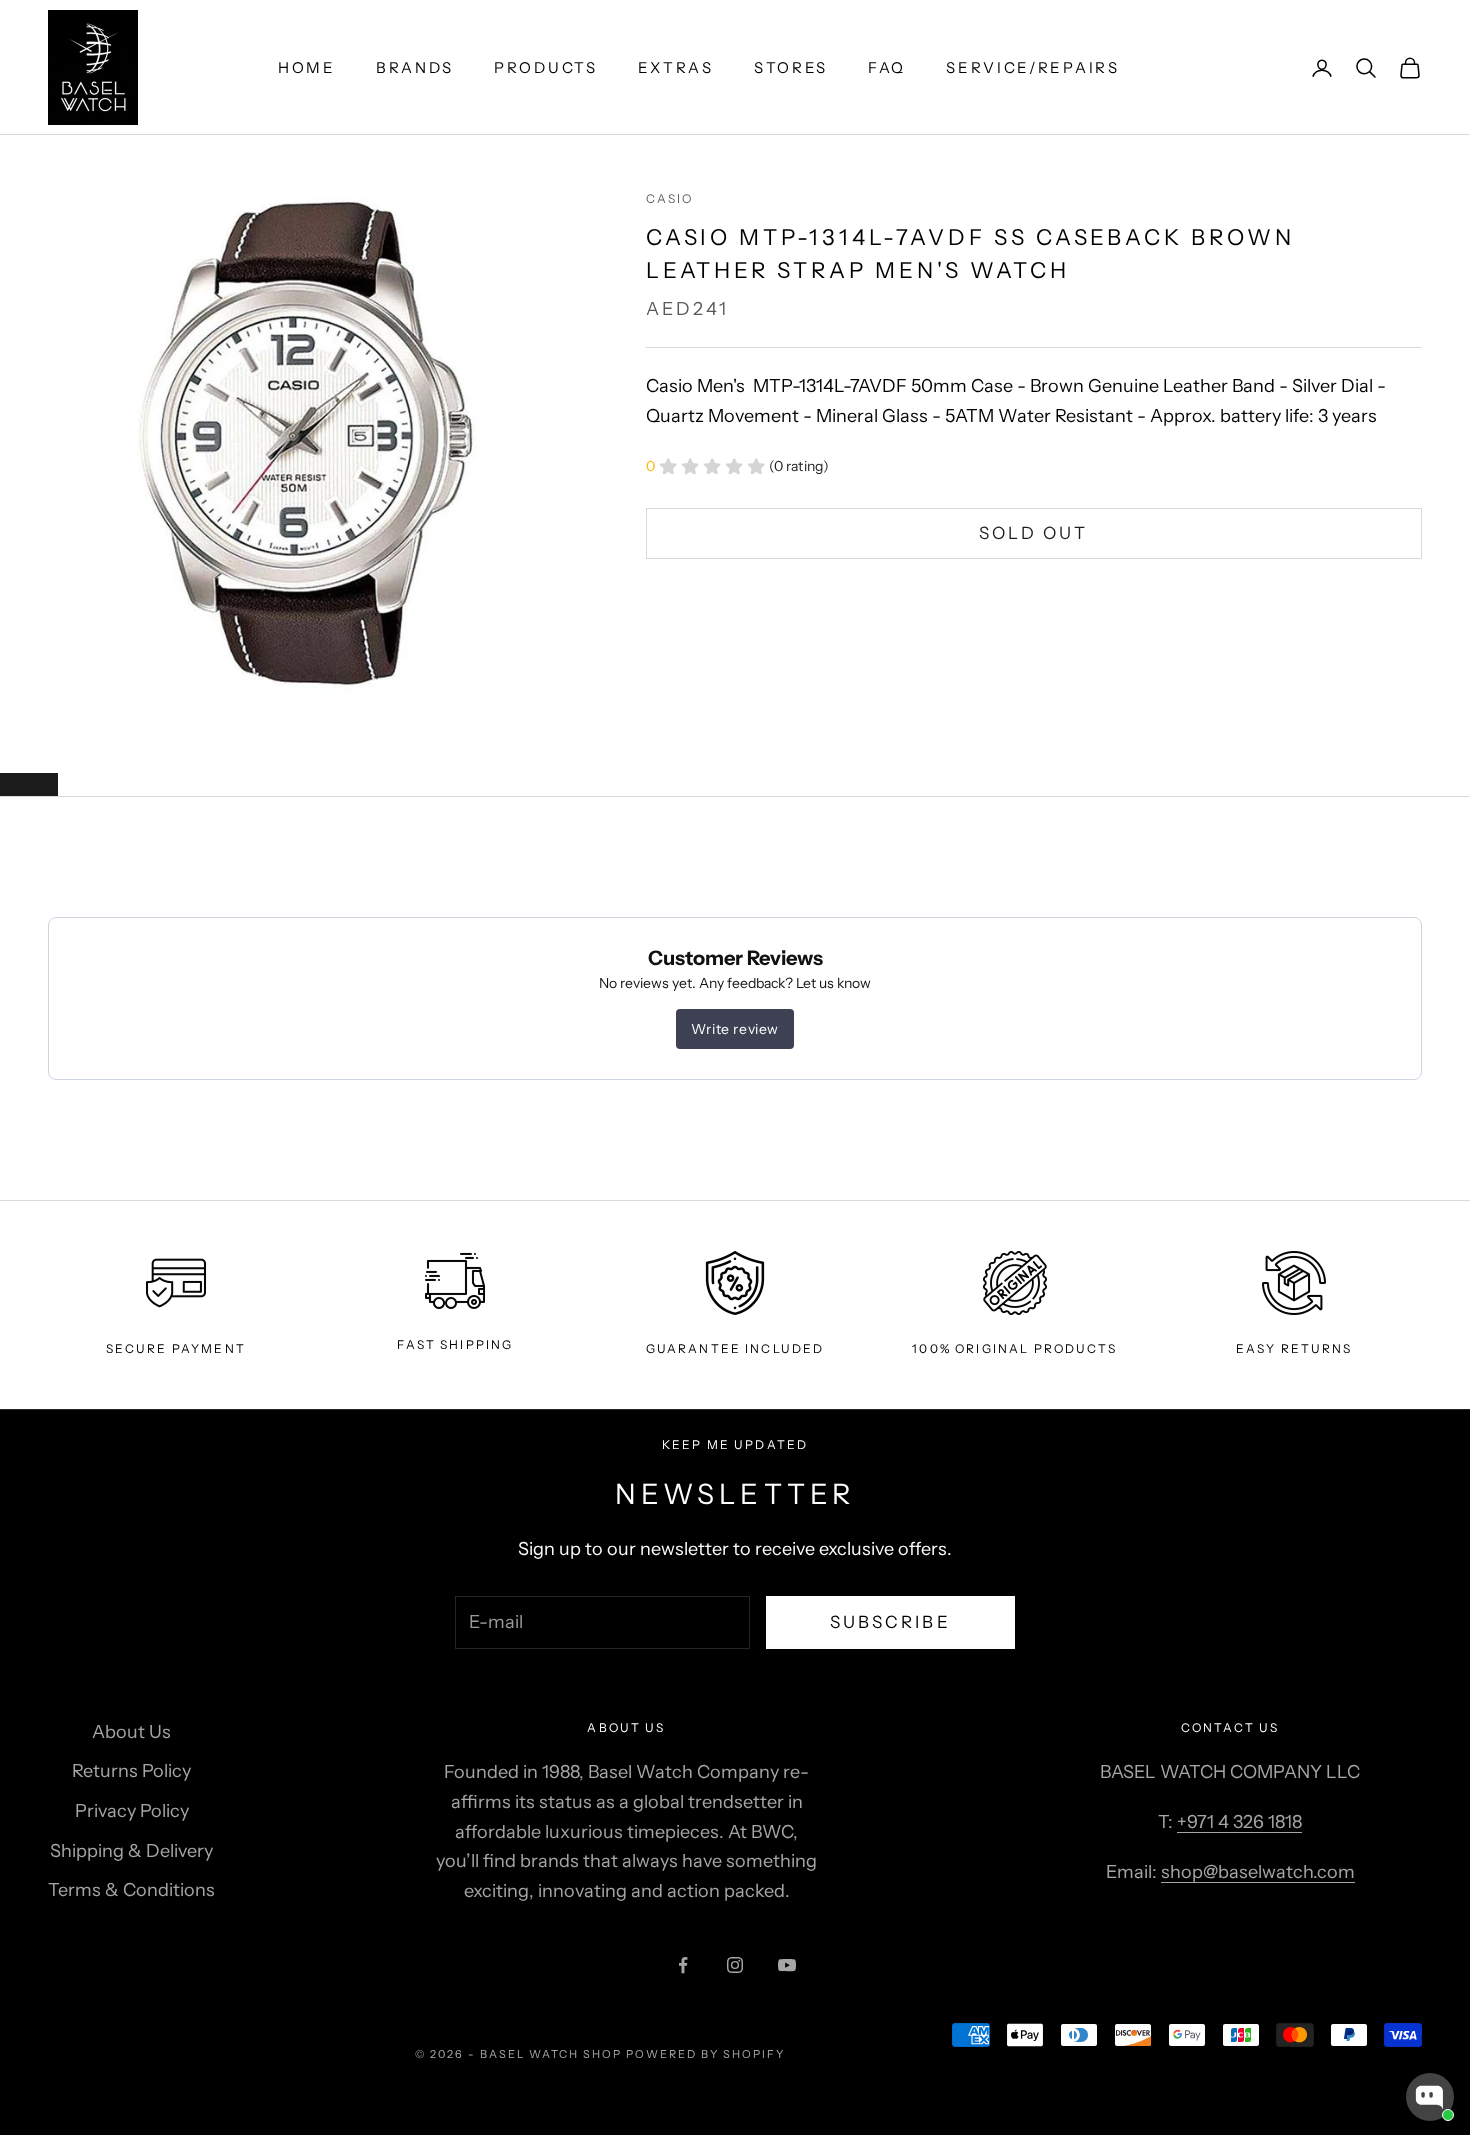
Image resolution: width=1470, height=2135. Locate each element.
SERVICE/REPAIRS (1033, 67)
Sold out (1033, 533)
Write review (735, 1029)
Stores (791, 67)
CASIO (670, 198)
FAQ (887, 67)
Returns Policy (131, 1771)
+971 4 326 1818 (1239, 1822)
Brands (415, 67)
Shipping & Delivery (131, 1851)
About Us (131, 1732)
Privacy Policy (132, 1811)
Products (546, 67)
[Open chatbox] (1430, 2097)
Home (307, 67)
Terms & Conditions (131, 1890)
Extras (676, 67)
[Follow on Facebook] (683, 1965)
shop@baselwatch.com (1258, 1872)
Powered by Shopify (705, 2054)
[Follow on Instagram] (735, 1965)
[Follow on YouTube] (787, 1965)
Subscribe (890, 1622)
